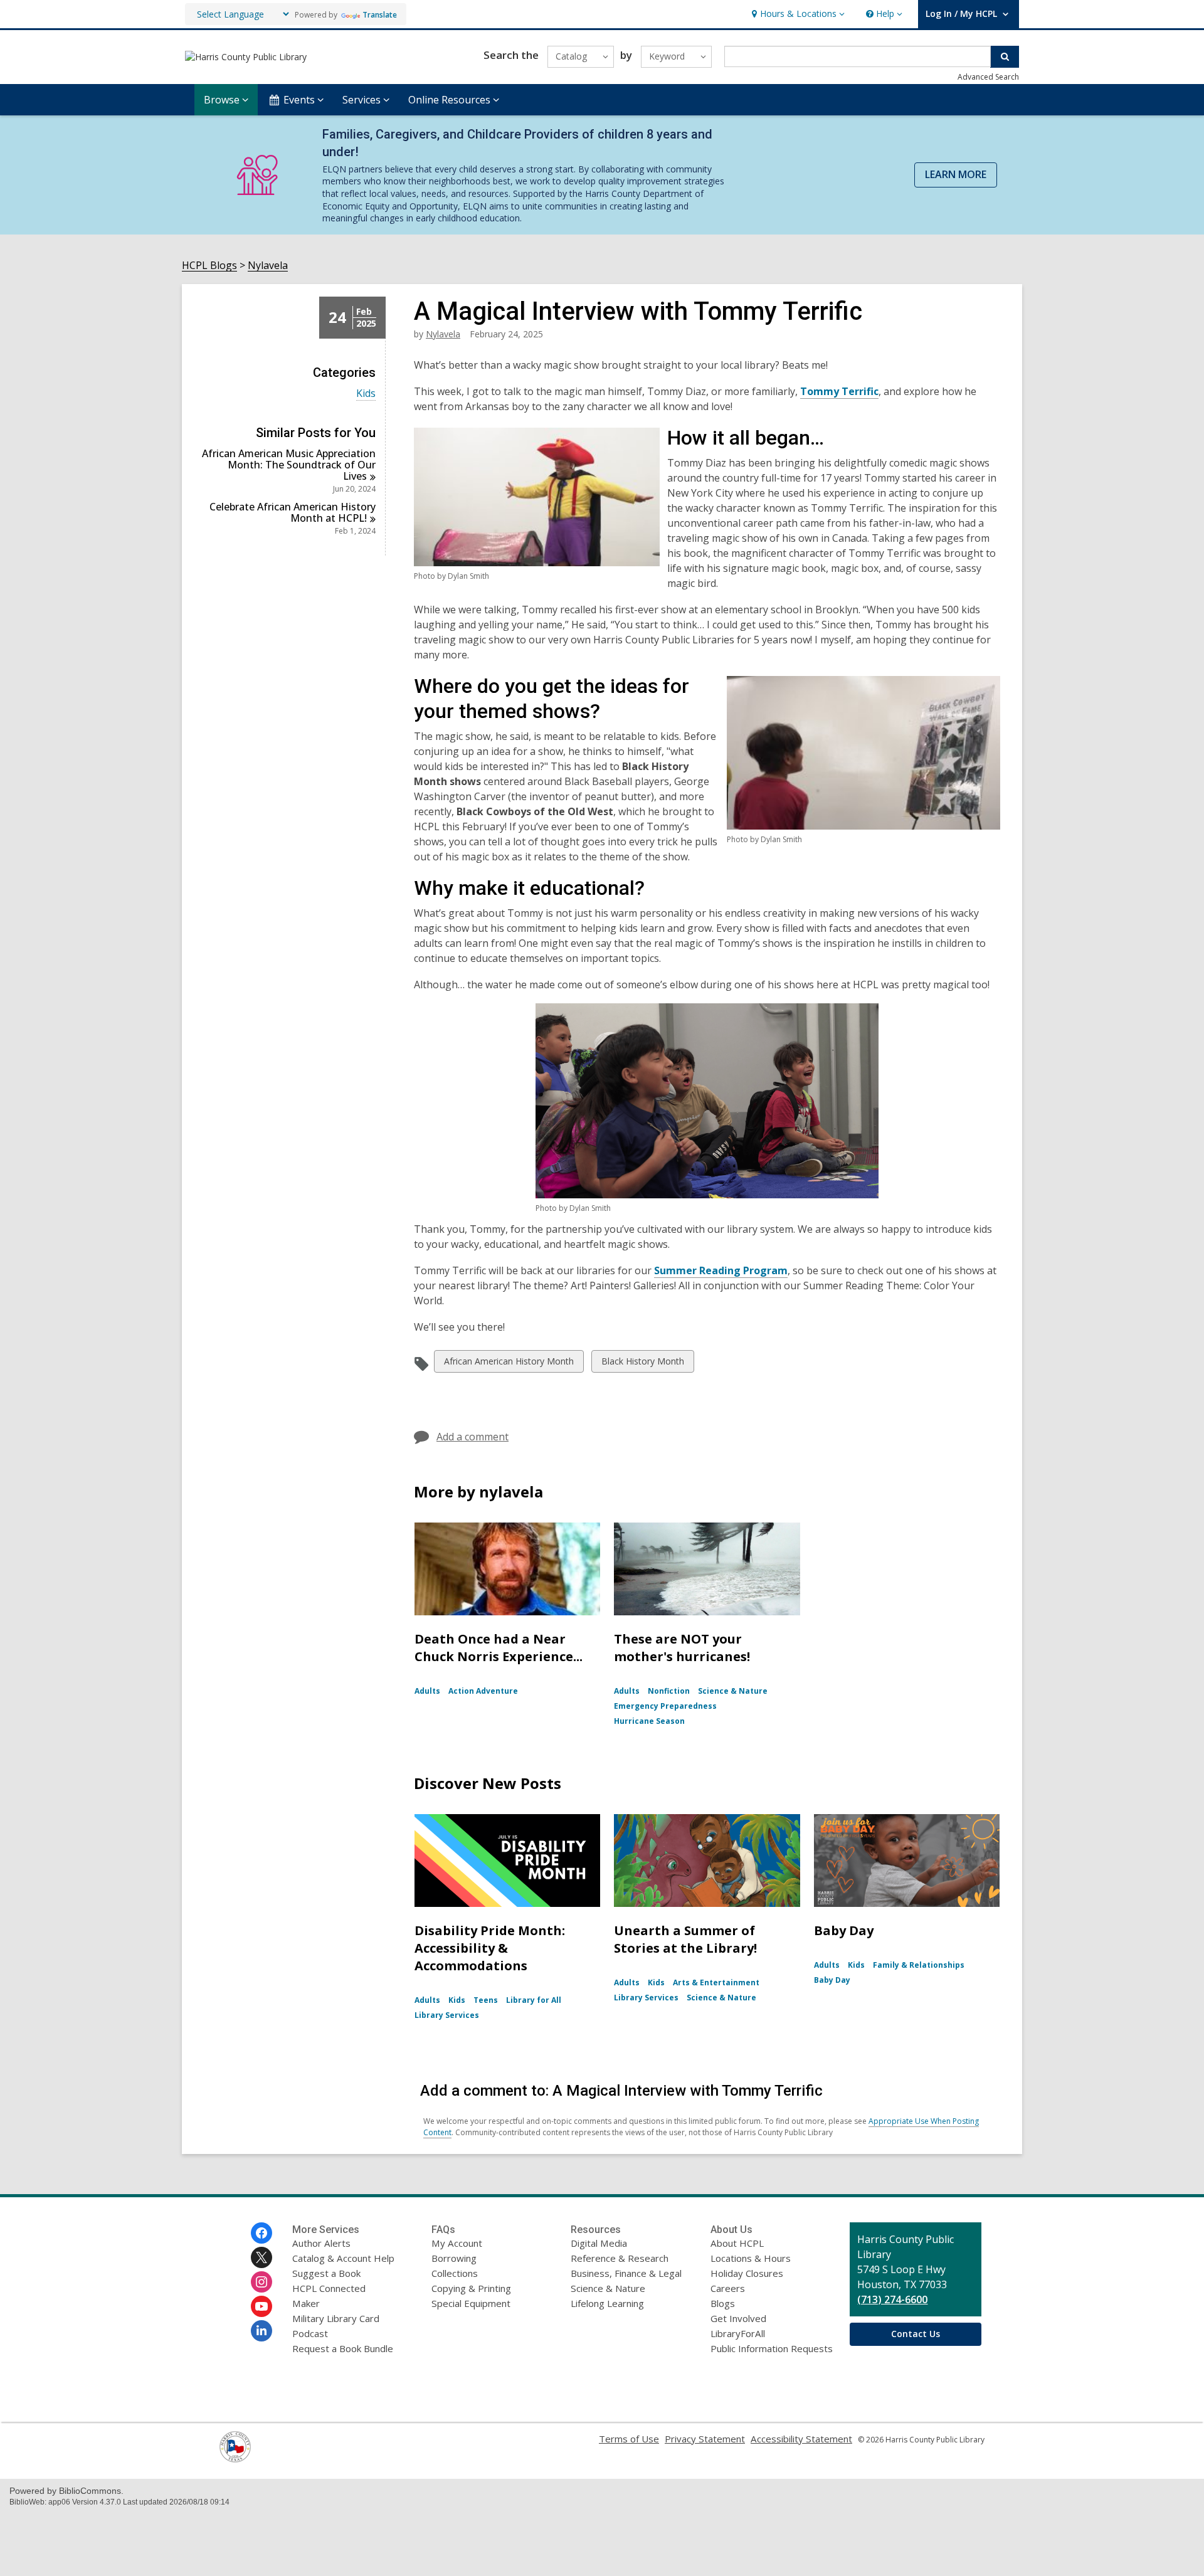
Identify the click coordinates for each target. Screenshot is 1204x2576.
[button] (797, 14)
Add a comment (473, 1437)
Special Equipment (471, 2303)
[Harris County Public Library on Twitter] (261, 2257)
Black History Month (642, 1364)
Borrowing (454, 2258)
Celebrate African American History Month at (293, 512)
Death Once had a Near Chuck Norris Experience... (499, 1648)
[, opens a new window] (235, 2459)
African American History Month (509, 1364)
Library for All (534, 2000)
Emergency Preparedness (665, 1706)
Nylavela (268, 266)
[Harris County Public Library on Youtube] (261, 2306)
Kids (366, 393)
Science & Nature (733, 1691)
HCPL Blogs (209, 266)
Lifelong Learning (607, 2303)
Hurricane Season (649, 1721)
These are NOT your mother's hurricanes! (682, 1648)
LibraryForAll (738, 2333)
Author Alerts (321, 2243)
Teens (486, 2000)
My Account (457, 2243)
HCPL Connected (329, 2288)
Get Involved (738, 2318)
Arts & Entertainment (716, 1982)
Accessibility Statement (801, 2439)
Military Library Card (336, 2318)
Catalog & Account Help (343, 2258)
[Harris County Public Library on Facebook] (261, 2233)
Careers (728, 2288)
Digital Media (599, 2243)
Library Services (447, 2015)
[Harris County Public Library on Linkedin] (261, 2331)
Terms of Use (629, 2439)
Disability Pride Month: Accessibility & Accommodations (490, 1948)
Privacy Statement (705, 2439)
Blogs (723, 2303)
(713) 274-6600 (892, 2299)
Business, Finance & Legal (626, 2273)
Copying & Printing (471, 2288)
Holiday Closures (747, 2273)
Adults (427, 1691)
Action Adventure (483, 1691)
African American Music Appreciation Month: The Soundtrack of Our (289, 465)
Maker (306, 2303)
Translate (380, 15)
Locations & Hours (751, 2258)
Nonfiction (669, 1691)
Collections (455, 2273)
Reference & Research (620, 2258)
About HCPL (737, 2243)
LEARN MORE (956, 174)
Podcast (310, 2333)
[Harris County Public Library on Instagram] (261, 2282)
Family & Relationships (919, 1965)
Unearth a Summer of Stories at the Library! (685, 1939)
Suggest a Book (326, 2273)
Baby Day (844, 1930)
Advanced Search (988, 77)
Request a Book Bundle (343, 2348)
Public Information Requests (772, 2348)
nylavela (443, 334)
